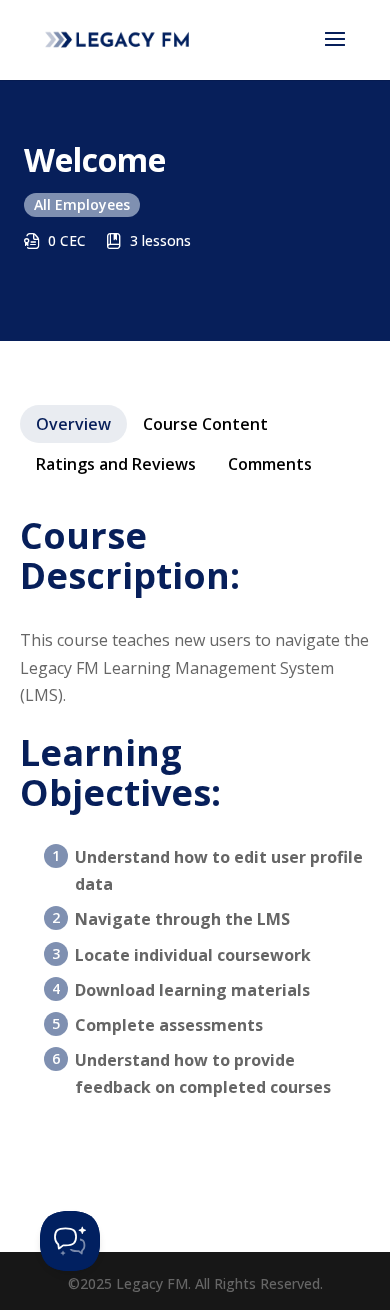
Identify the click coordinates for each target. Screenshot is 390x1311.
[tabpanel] (195, 820)
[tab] (73, 424)
